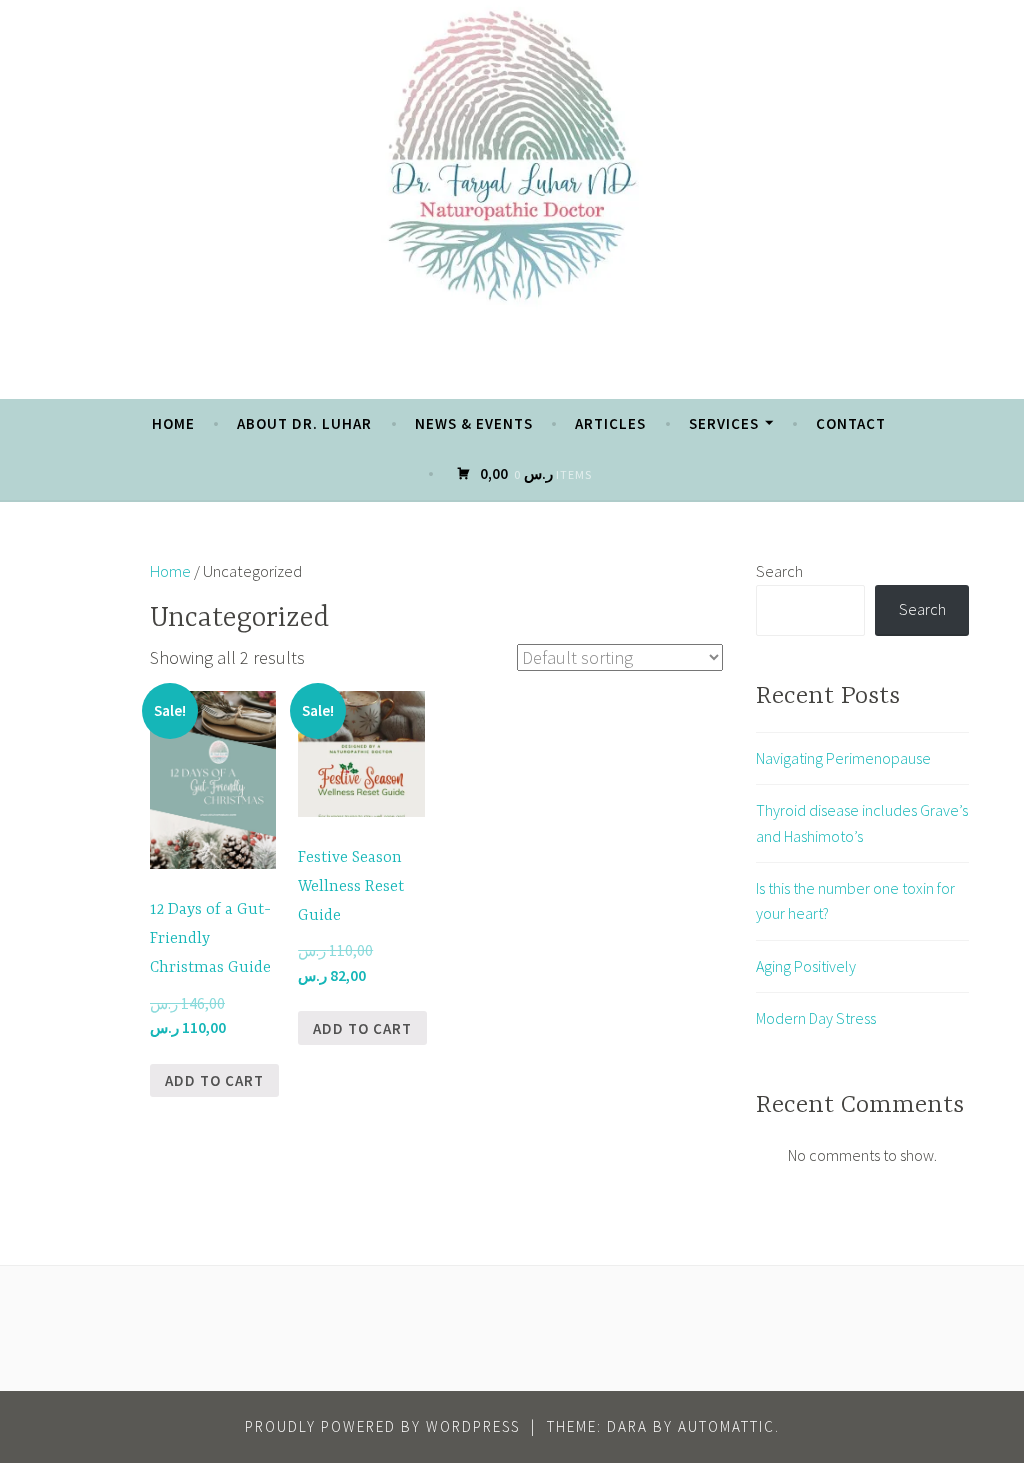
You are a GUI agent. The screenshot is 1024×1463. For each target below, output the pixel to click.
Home (173, 423)
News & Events (474, 423)
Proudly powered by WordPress (382, 1426)
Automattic (726, 1426)
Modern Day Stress (816, 1018)
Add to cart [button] (214, 1080)
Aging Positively (806, 966)
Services (724, 423)
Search (779, 571)
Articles (610, 423)
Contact (851, 423)
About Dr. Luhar (304, 423)
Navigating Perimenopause (843, 758)
